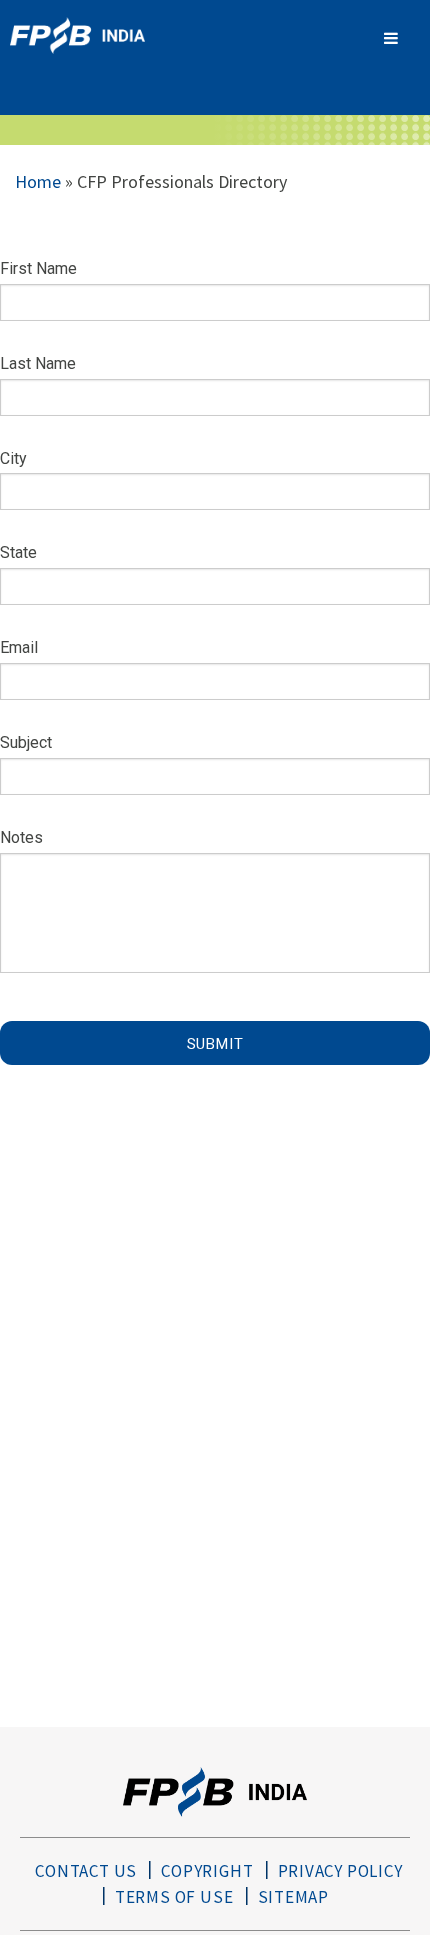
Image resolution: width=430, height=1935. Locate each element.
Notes (21, 837)
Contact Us (86, 1871)
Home (38, 181)
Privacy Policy (340, 1871)
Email (19, 647)
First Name (38, 268)
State (18, 552)
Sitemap (294, 1897)
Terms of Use (174, 1897)
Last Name (38, 363)
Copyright (207, 1871)
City (13, 458)
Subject (26, 742)
